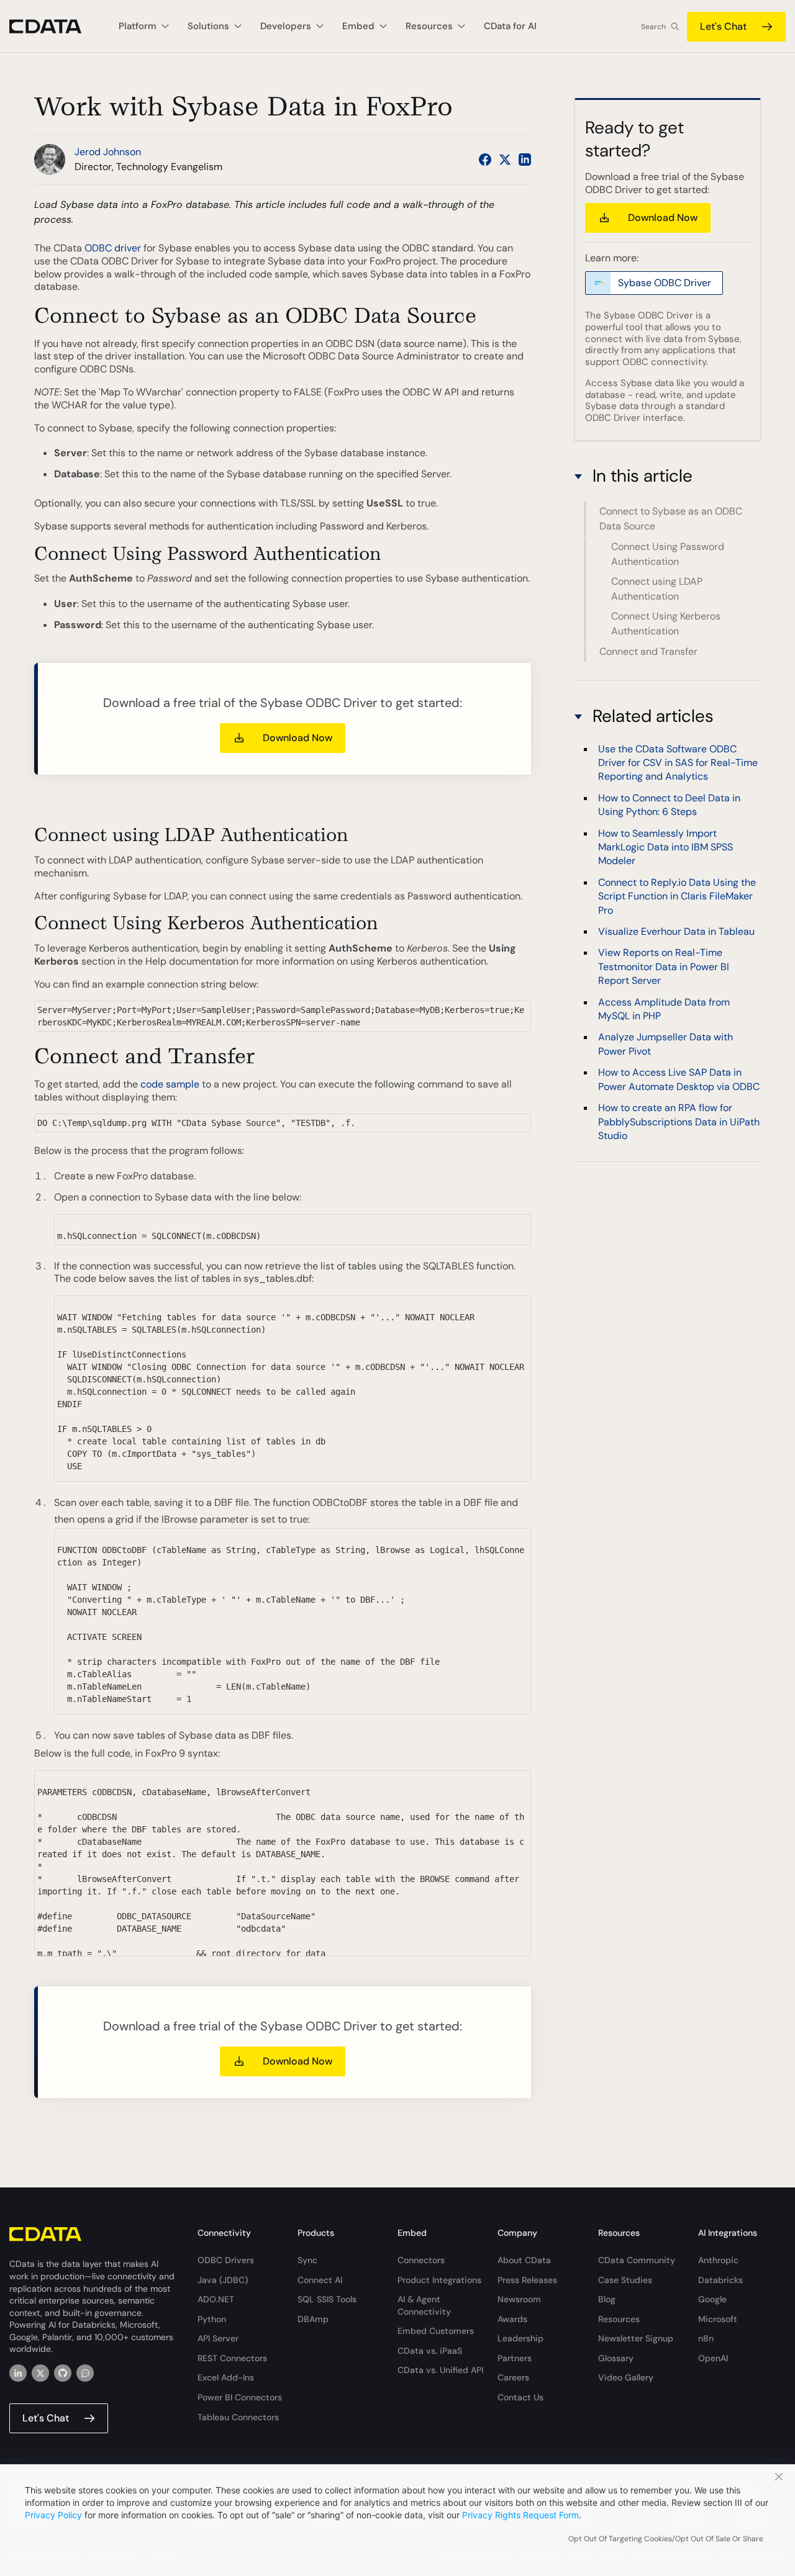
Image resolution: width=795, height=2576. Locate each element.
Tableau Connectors (238, 2417)
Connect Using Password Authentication (668, 554)
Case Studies (625, 2280)
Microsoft (718, 2319)
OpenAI (713, 2358)
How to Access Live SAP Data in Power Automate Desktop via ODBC (679, 1080)
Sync (307, 2260)
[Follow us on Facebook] (485, 160)
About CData (524, 2260)
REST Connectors (232, 2358)
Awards (512, 2319)
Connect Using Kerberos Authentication (666, 624)
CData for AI (510, 26)
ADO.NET (216, 2299)
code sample (170, 1084)
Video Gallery (626, 2377)
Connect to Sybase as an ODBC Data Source (671, 519)
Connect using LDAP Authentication (657, 589)
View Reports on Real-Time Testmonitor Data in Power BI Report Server (664, 967)
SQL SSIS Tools (327, 2299)
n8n (706, 2338)
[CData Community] (85, 2373)
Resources (619, 2319)
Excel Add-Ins (226, 2377)
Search (653, 27)
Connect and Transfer (648, 651)
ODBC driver (113, 248)
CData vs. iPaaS (430, 2351)
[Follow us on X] (505, 160)
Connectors (421, 2260)
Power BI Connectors (240, 2397)
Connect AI (320, 2280)
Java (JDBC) (223, 2280)
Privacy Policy (53, 2515)
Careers (513, 2377)
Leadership (520, 2338)
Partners (515, 2358)
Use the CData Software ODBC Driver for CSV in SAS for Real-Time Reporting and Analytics (678, 763)
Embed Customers (436, 2331)
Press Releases (527, 2280)
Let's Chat (723, 26)
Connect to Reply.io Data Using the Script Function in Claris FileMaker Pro (677, 896)
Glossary (616, 2358)
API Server (218, 2338)
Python (212, 2319)
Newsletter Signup (636, 2338)
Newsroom (519, 2299)
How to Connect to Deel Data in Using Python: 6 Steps (669, 805)
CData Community (637, 2260)
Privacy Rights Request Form (520, 2515)
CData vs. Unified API (440, 2370)
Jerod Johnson (108, 152)
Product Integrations (439, 2280)
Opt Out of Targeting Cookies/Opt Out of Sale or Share (666, 2539)
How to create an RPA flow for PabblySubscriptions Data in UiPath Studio (679, 1122)
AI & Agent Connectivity (424, 2305)
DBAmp (313, 2319)
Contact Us (520, 2397)
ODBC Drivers (226, 2260)
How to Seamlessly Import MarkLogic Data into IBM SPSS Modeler (666, 847)
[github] (63, 2373)
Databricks (720, 2280)
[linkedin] (18, 2373)
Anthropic (718, 2260)
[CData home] (55, 26)
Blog (607, 2299)
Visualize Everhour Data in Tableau (676, 931)
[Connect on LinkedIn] (525, 160)
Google (712, 2299)
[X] (40, 2373)
